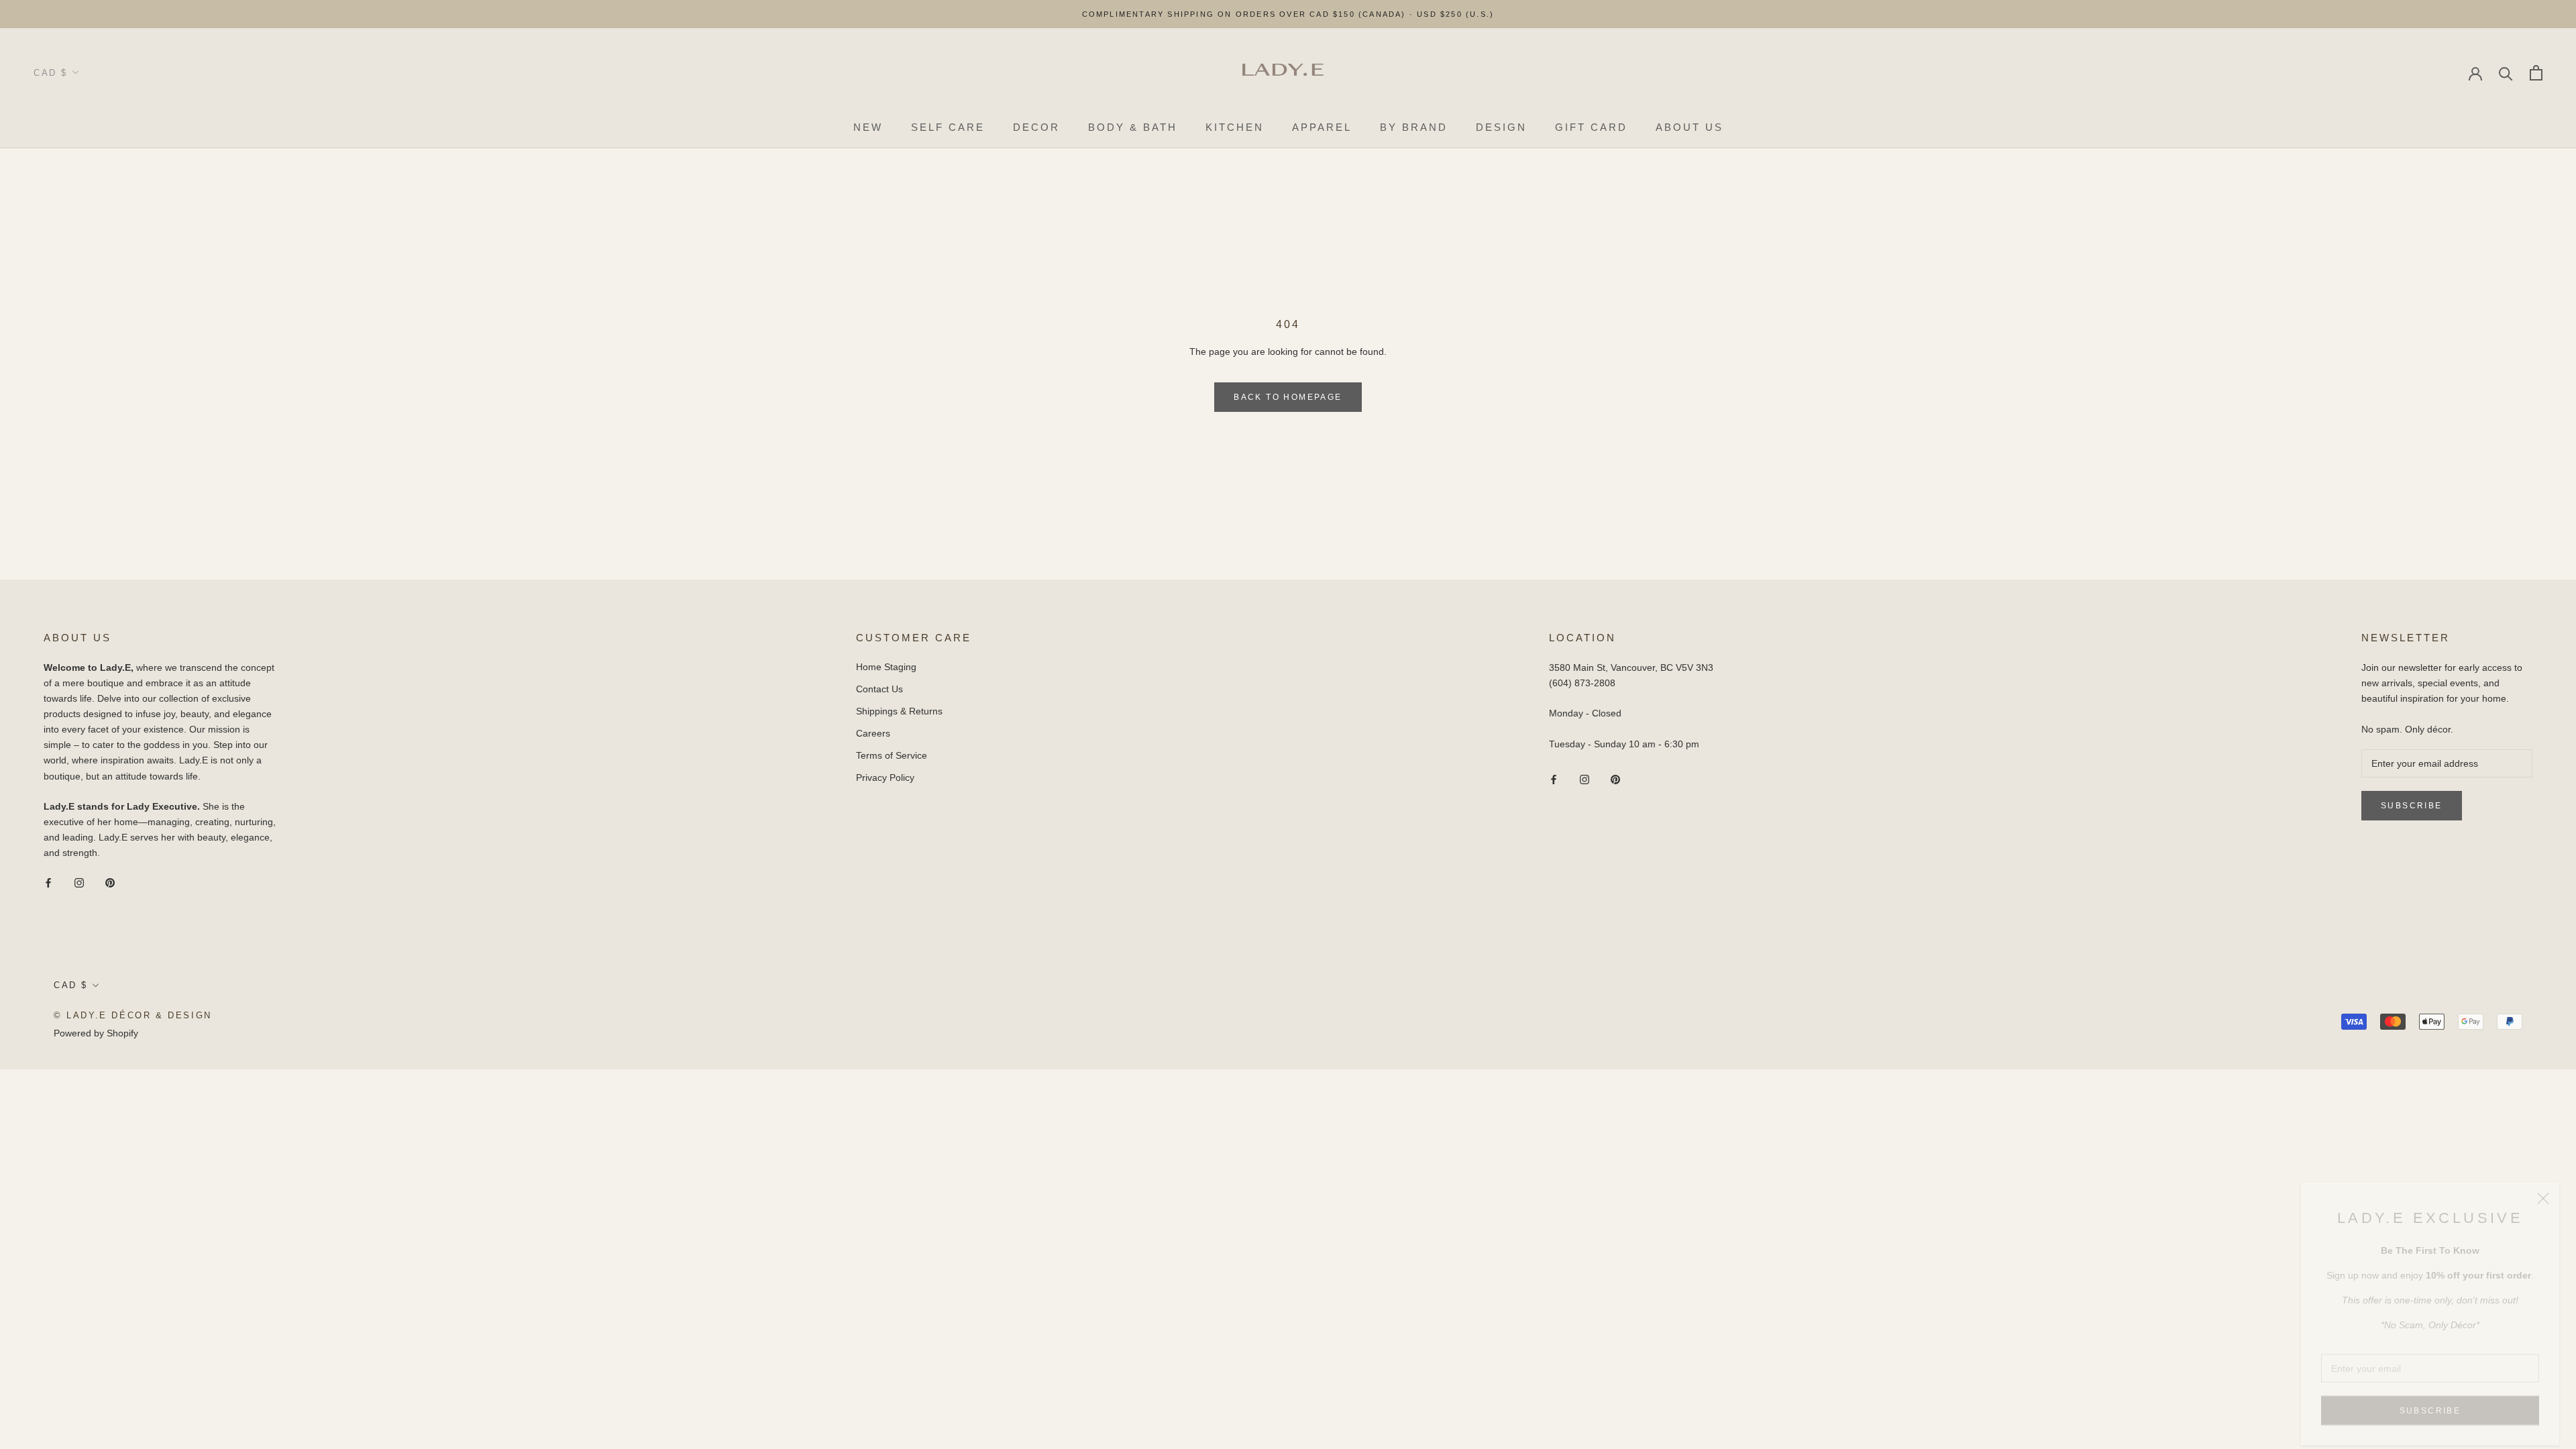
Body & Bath (1133, 127)
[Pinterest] (110, 882)
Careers (873, 733)
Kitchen (1235, 127)
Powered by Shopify (96, 1033)
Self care (948, 127)
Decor (1036, 127)
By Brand (1414, 127)
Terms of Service (892, 755)
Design (1501, 127)
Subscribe (2430, 1397)
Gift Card (1591, 127)
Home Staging (886, 667)
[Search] (2506, 73)
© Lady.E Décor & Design (133, 1015)
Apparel (1322, 127)
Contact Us (879, 689)
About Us (1689, 127)
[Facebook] (48, 882)
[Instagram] (79, 882)
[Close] (2543, 1185)
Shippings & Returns (899, 711)
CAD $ (51, 73)
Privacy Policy (885, 777)
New (868, 127)
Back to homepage (1288, 397)
